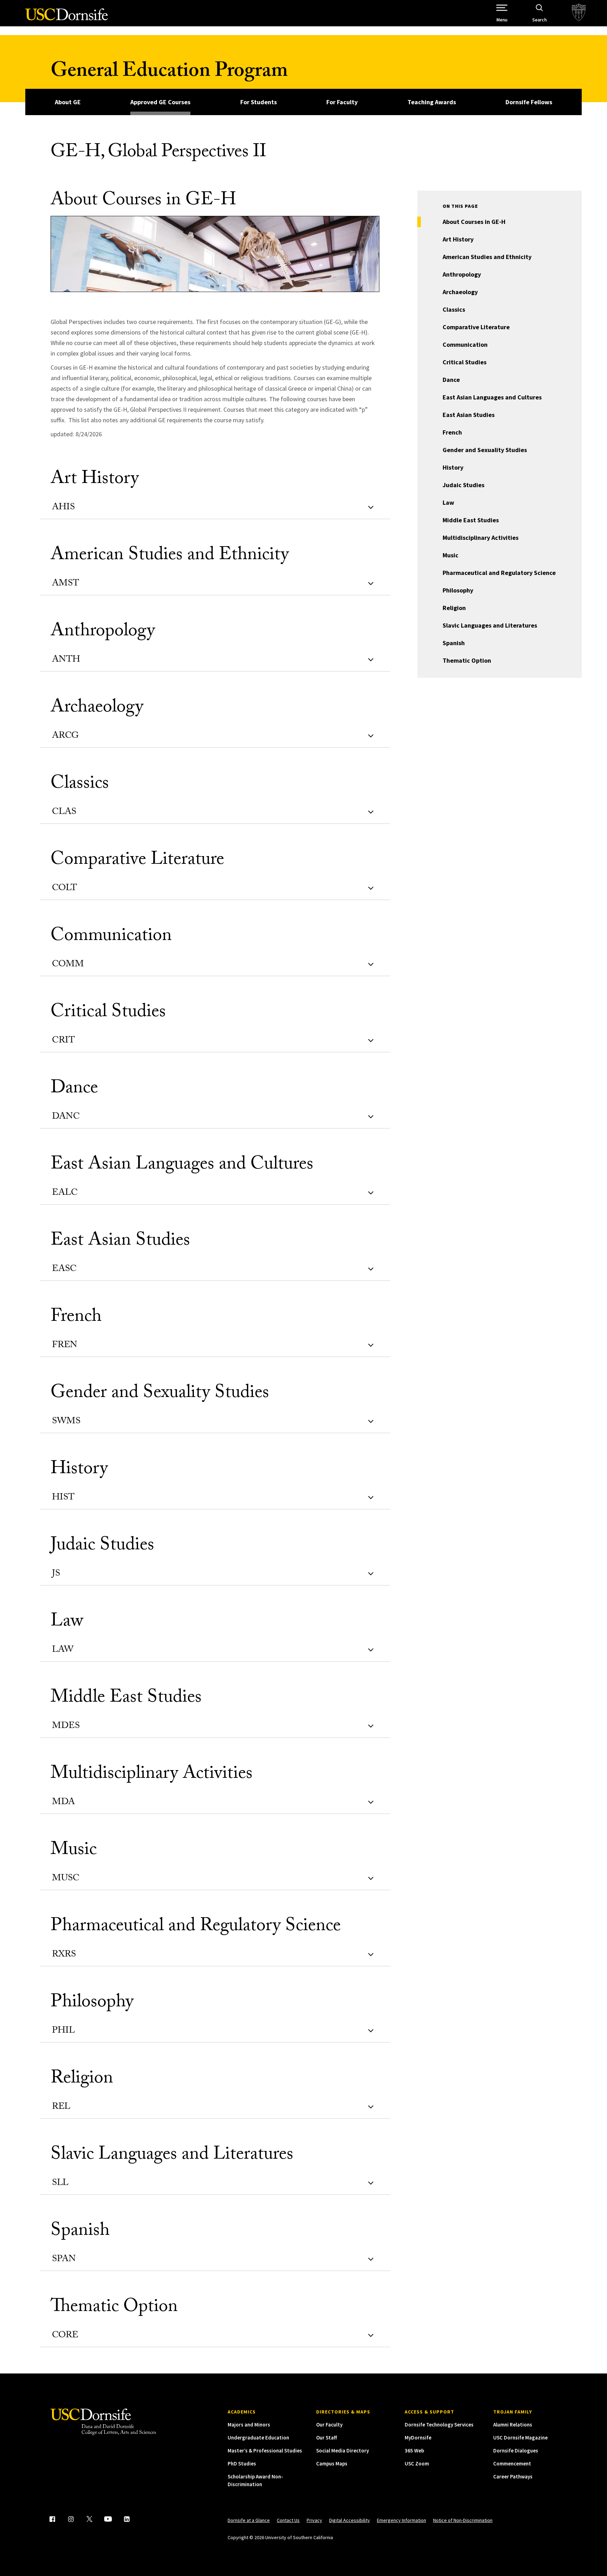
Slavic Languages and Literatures (490, 625)
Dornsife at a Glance (249, 2520)
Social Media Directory (342, 2451)
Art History (458, 239)
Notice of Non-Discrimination (463, 2520)
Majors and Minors (249, 2425)
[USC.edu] (579, 13)
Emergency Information (402, 2520)
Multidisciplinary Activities (481, 538)
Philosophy (458, 590)
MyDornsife (418, 2438)
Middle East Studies (471, 520)
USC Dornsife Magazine (520, 2438)
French (452, 432)
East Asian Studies (469, 415)
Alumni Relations (513, 2425)
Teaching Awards (432, 102)
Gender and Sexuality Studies (485, 450)
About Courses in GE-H (474, 222)
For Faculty (342, 102)
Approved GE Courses (160, 102)
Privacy (314, 2520)
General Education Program (169, 73)
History (453, 467)
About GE (68, 102)
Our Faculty (329, 2425)
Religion (454, 608)
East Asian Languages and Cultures (492, 397)
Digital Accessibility (350, 2520)
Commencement (512, 2464)
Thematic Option (467, 660)
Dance (451, 380)
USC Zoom (417, 2464)
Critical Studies (465, 362)
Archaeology (460, 292)
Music (451, 555)
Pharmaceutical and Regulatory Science (499, 573)
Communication (465, 345)
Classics (454, 309)
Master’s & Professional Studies (265, 2451)
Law (448, 502)
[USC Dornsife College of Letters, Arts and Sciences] (67, 18)
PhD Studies (242, 2464)
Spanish (454, 643)
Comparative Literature (476, 327)
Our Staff (327, 2438)
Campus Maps (332, 2464)
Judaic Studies (464, 485)
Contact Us (288, 2520)
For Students (259, 102)
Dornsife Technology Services (439, 2425)
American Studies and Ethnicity (487, 257)
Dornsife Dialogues (516, 2451)
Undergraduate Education (258, 2438)
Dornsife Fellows (529, 102)
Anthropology (462, 274)
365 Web (414, 2451)
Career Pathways (513, 2476)
